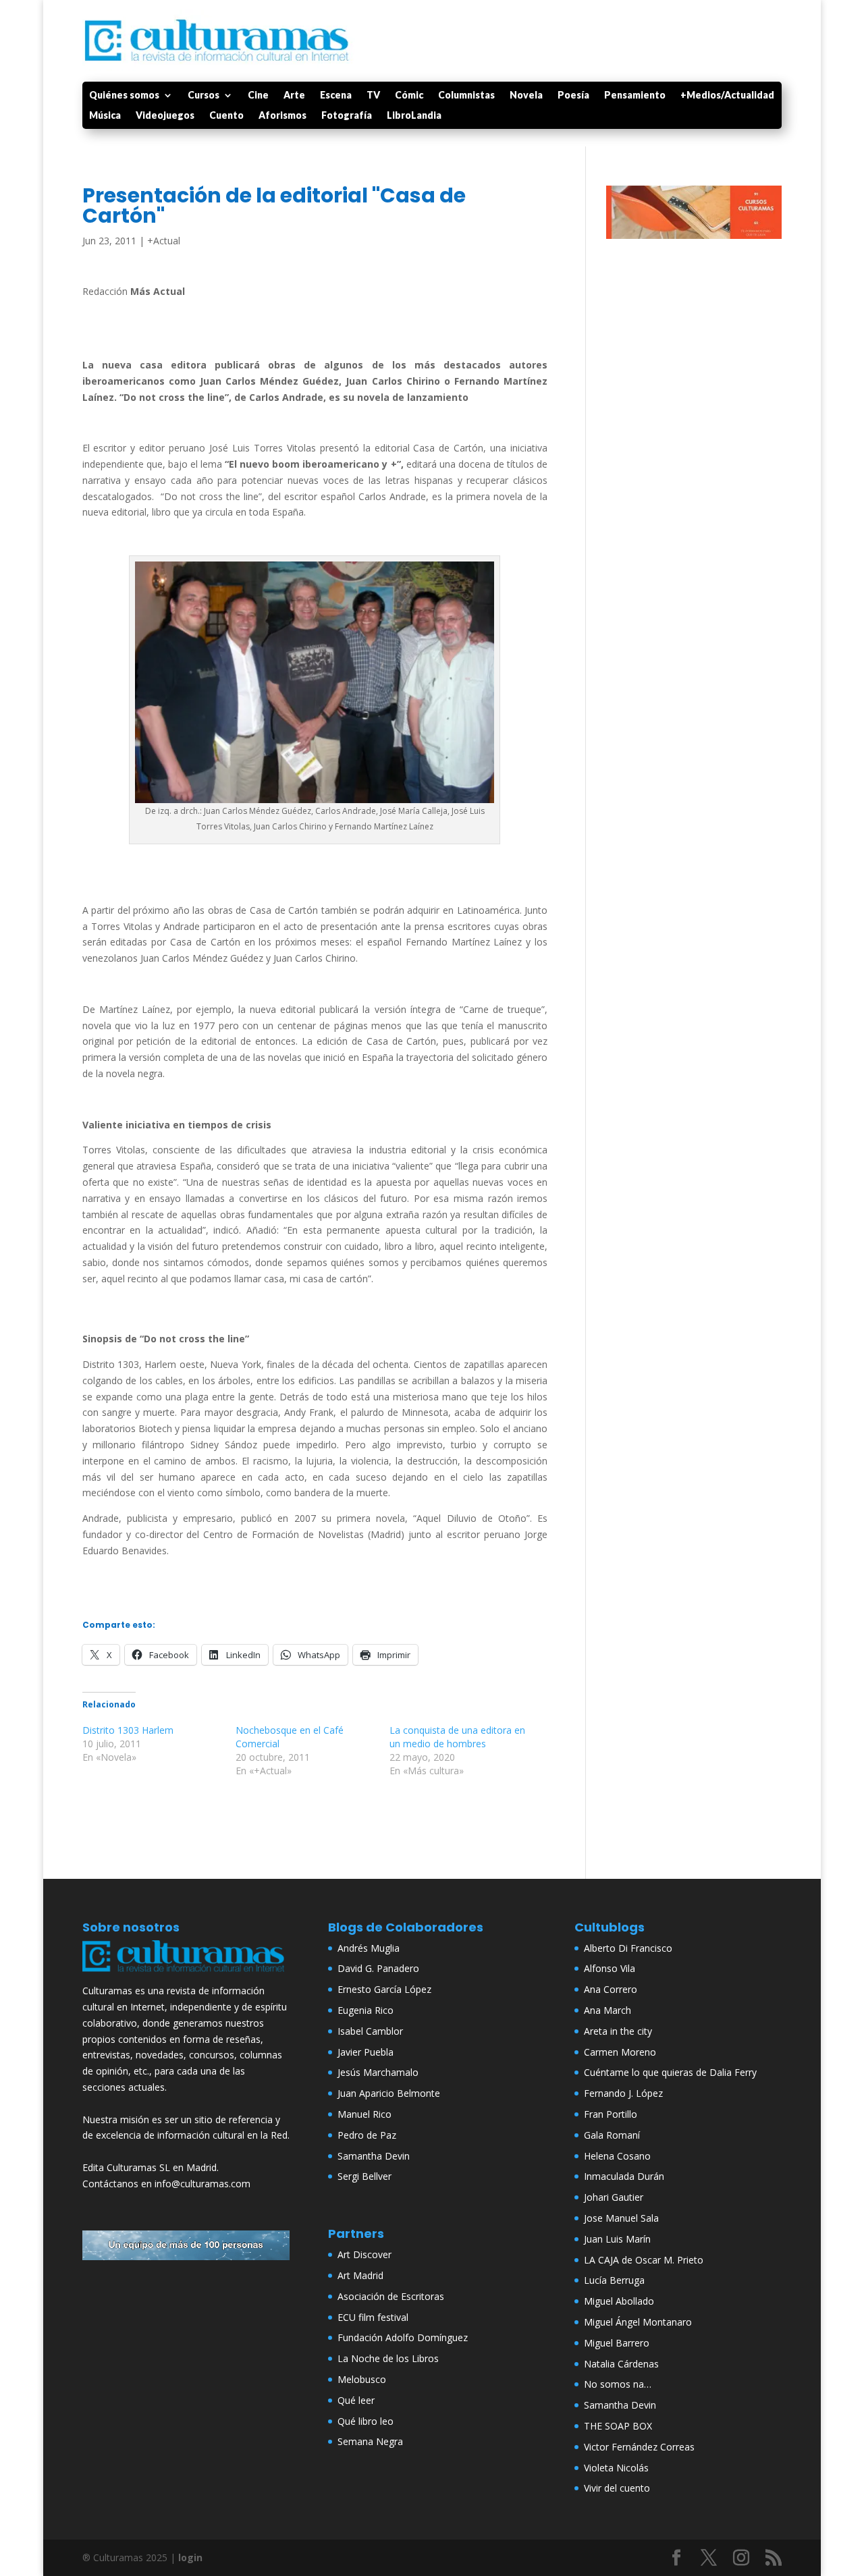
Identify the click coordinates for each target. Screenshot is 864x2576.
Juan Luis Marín (617, 2239)
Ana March (607, 2010)
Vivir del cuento (617, 2488)
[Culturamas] (186, 1974)
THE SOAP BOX (618, 2426)
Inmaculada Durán (624, 2176)
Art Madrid (360, 2275)
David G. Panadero (378, 1968)
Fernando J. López (623, 2093)
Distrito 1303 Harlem (128, 1730)
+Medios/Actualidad (727, 95)
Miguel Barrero (617, 2343)
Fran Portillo (611, 2114)
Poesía (573, 95)
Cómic (409, 95)
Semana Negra (370, 2441)
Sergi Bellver (364, 2176)
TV (373, 95)
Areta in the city (618, 2031)
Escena (336, 95)
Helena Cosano (617, 2156)
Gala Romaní (612, 2135)
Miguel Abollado (619, 2301)
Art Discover (364, 2254)
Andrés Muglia (369, 1948)
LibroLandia (414, 116)
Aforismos (282, 116)
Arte (294, 95)
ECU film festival (373, 2317)
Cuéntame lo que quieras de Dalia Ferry (670, 2072)
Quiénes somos (124, 95)
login (190, 2557)
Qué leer (356, 2400)
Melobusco (362, 2379)
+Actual (164, 241)
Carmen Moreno (620, 2052)
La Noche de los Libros (388, 2358)
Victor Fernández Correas (639, 2447)
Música (105, 116)
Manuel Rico (364, 2114)
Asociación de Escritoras (391, 2296)
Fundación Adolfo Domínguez (403, 2337)
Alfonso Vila (610, 1968)
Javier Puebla (366, 2052)
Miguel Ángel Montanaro (638, 2322)
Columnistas (466, 95)
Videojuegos (165, 116)
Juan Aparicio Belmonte (389, 2093)
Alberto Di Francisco (628, 1948)
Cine (258, 95)
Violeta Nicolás (616, 2468)
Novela (526, 95)
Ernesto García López (384, 1989)
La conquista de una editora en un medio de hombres (457, 1737)
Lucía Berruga (614, 2280)
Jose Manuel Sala (621, 2218)
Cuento (226, 116)
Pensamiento (635, 95)
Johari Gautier (614, 2197)
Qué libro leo (366, 2421)
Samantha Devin (374, 2156)
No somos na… (618, 2384)
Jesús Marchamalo (378, 2072)
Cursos (204, 95)
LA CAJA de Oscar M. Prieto (644, 2260)
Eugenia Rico (366, 2010)
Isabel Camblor (370, 2031)
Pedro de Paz (367, 2135)
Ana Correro (611, 1989)
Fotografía (347, 116)
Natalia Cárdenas (621, 2364)
